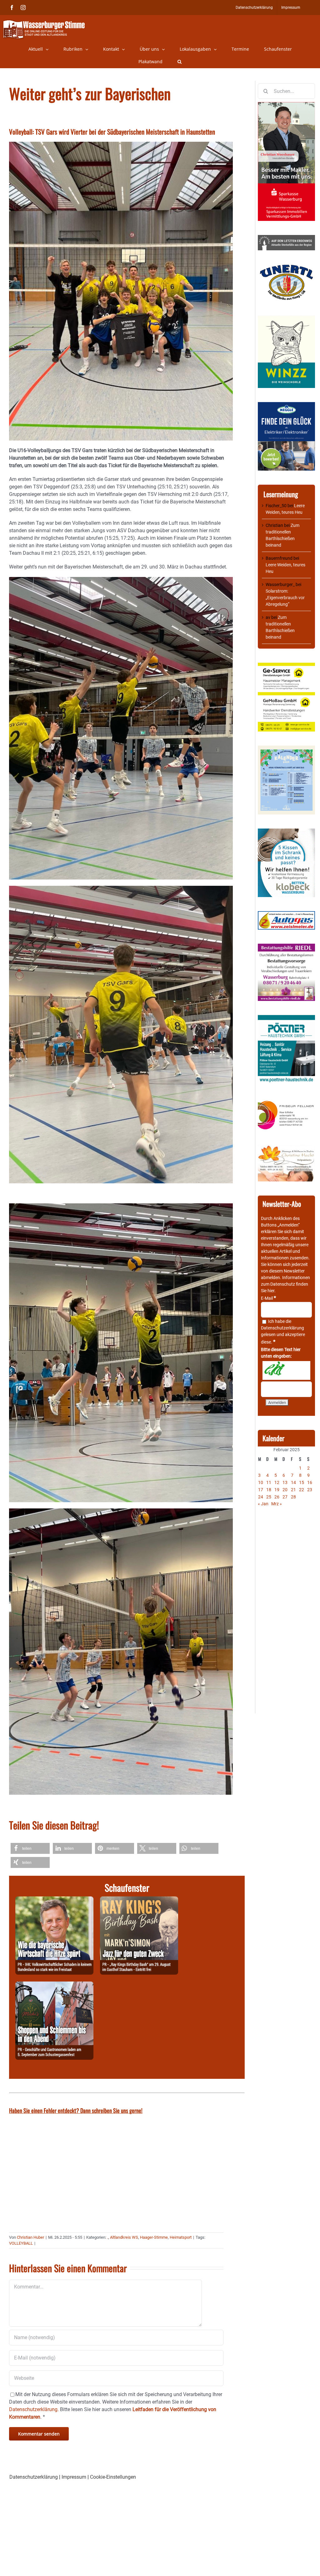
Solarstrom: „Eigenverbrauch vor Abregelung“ (285, 598)
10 (261, 1482)
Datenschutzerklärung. (34, 2409)
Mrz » (277, 1504)
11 (269, 1482)
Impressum (74, 2477)
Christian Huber (30, 2237)
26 (277, 1497)
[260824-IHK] (54, 1900)
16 (310, 1482)
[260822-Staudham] (139, 1900)
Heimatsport (181, 2237)
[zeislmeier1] (286, 914)
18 (269, 1490)
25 (269, 1497)
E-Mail (268, 1298)
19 (277, 1490)
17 (261, 1490)
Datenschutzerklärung (282, 1328)
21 (293, 1490)
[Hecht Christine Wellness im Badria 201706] (286, 1148)
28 (293, 1497)
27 (285, 1497)
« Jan (263, 1504)
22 (302, 1490)
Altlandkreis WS (124, 2237)
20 (285, 1490)
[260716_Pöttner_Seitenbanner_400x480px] (286, 1018)
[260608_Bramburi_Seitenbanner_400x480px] (286, 749)
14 (293, 1482)
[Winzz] (286, 318)
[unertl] (286, 268)
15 (302, 1482)
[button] (180, 62)
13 (285, 1482)
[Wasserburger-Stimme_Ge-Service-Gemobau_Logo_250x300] (286, 666)
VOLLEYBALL (21, 2243)
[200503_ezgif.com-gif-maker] (286, 832)
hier (271, 1291)
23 (310, 1490)
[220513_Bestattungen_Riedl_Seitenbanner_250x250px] (286, 947)
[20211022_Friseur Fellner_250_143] (286, 1101)
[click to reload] (286, 1370)
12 (277, 1482)
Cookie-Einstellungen (113, 2477)
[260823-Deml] (54, 1985)
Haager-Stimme (154, 2237)
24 (261, 1497)
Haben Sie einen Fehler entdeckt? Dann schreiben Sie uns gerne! (76, 2110)
